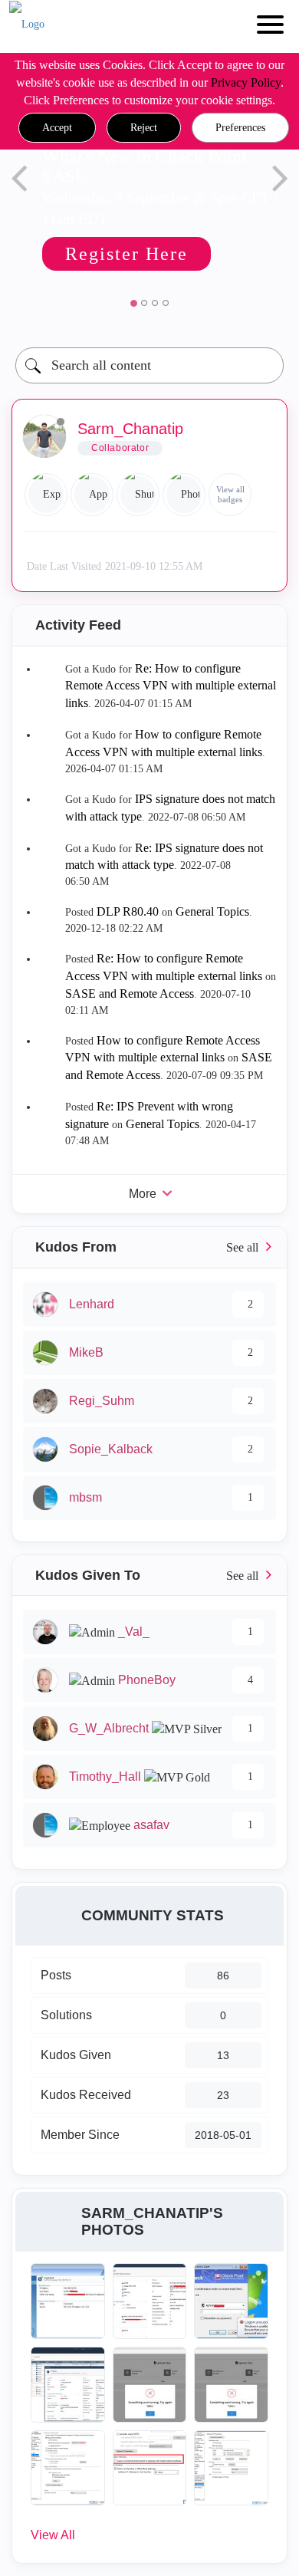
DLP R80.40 (128, 911)
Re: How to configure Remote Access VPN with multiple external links (171, 686)
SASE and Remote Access (130, 994)
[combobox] (149, 365)
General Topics (212, 911)
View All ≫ (149, 1247)
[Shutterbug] (138, 495)
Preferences (240, 128)
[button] (57, 128)
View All (53, 2535)
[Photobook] (184, 495)
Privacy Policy (246, 82)
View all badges (230, 494)
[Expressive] (46, 495)
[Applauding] (92, 495)
